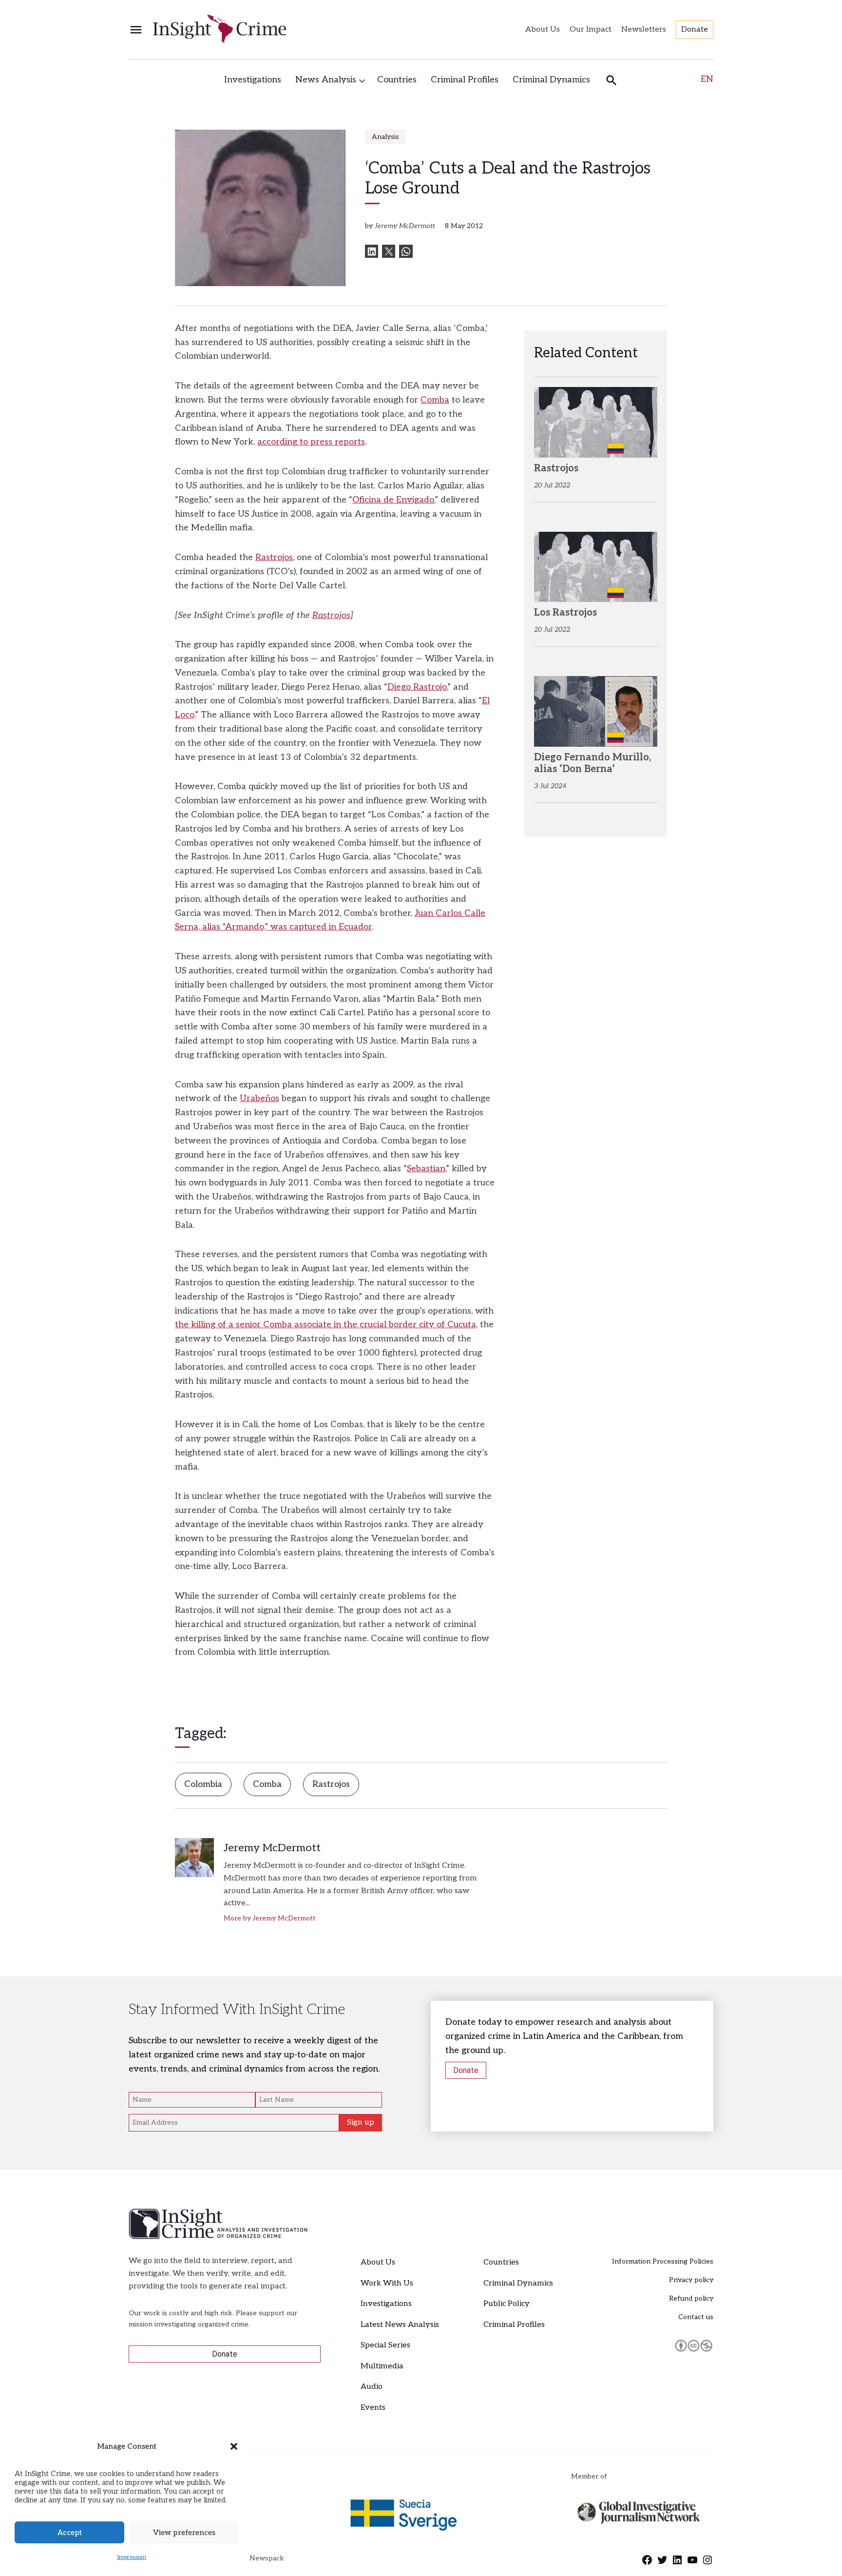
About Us (543, 29)
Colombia (203, 1784)
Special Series (385, 2345)
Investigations (253, 80)
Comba (435, 400)
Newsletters (644, 29)
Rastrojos (274, 557)
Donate (695, 29)
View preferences (184, 2533)
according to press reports (311, 442)
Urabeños (259, 1098)
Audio (372, 2387)
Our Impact (591, 29)
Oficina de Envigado (393, 500)
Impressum (132, 2557)
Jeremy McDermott (405, 226)
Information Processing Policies (663, 2261)
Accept (70, 2533)
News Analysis (326, 80)
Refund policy (691, 2298)
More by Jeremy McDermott (270, 1918)
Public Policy (507, 2304)
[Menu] (136, 30)
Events (373, 2408)
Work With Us (387, 2283)
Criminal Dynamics (551, 80)
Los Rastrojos (565, 613)
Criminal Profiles (465, 80)
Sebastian (426, 1169)
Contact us (696, 2317)
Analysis (385, 137)
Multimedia (382, 2366)
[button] (234, 2446)
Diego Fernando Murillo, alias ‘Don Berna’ (593, 763)
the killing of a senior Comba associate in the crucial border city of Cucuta (325, 1325)
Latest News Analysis (400, 2325)
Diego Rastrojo (417, 687)
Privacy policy (691, 2280)
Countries (397, 80)
